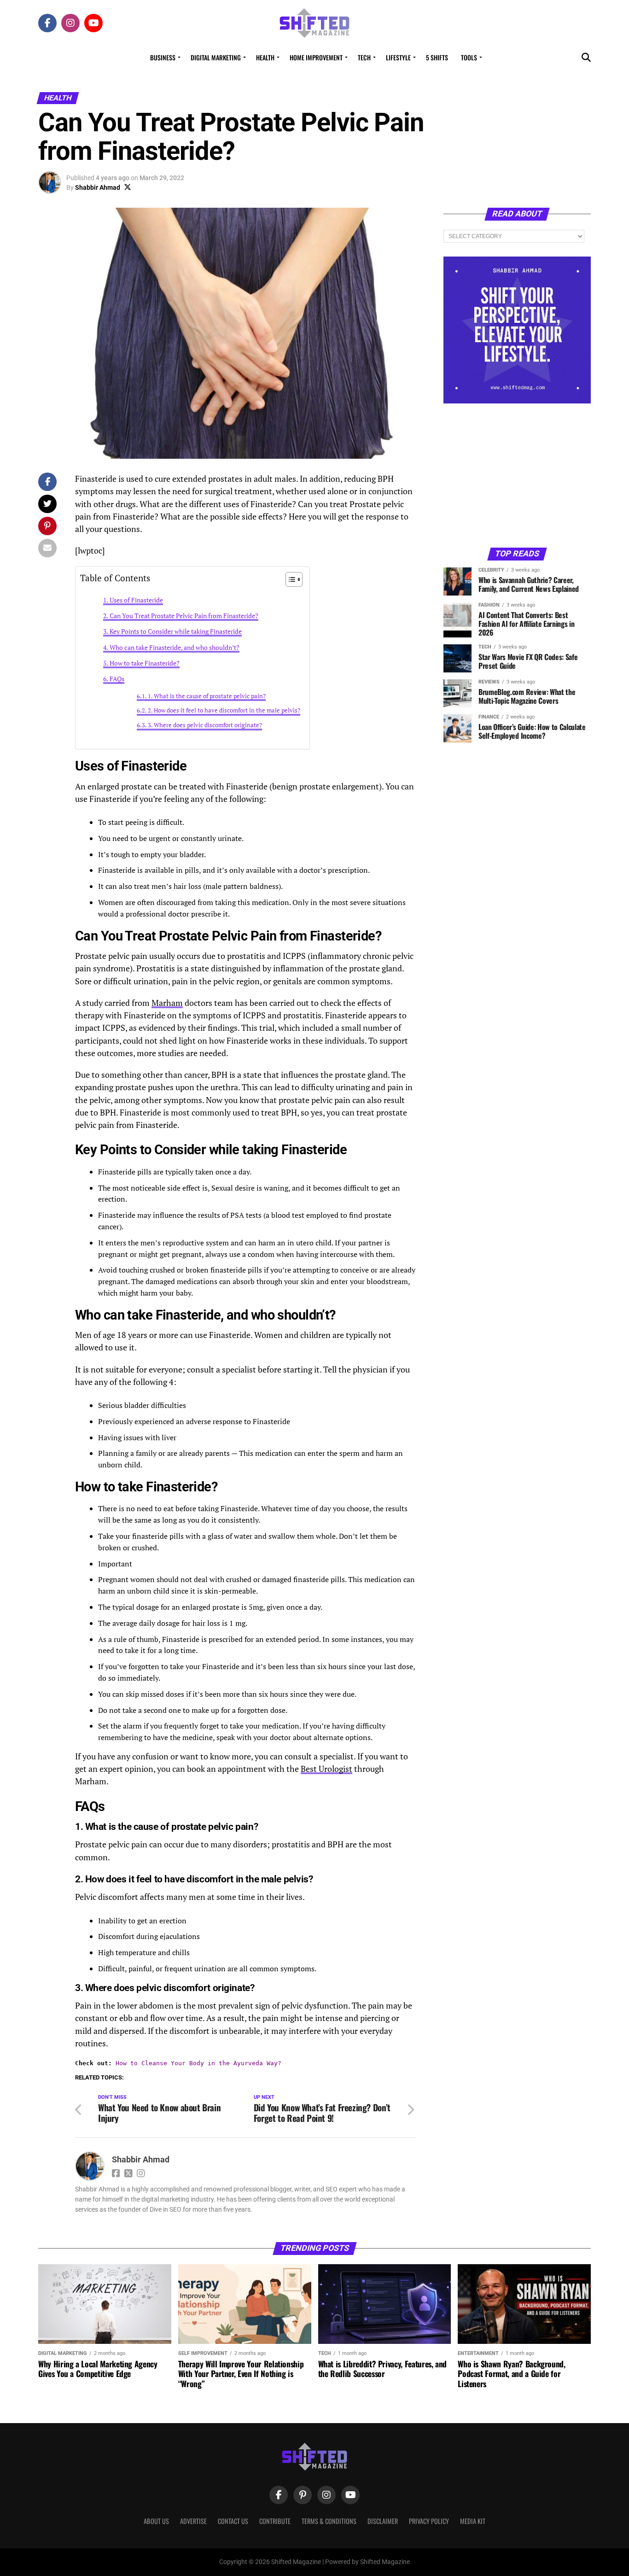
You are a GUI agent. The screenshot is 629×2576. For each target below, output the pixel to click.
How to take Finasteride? (145, 663)
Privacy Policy (429, 2521)
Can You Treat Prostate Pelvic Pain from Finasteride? (184, 616)
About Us (156, 2521)
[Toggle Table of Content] (289, 579)
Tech (364, 57)
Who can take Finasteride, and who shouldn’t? (175, 647)
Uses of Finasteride (136, 600)
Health (265, 57)
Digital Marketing (216, 57)
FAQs (117, 679)
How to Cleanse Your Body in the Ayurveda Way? (198, 2063)
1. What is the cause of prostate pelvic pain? (207, 696)
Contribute (275, 2521)
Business (163, 57)
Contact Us (233, 2521)
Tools (469, 57)
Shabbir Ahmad (98, 187)
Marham (167, 1003)
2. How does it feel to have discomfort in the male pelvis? (224, 710)
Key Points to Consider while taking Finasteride (176, 631)
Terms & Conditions (329, 2521)
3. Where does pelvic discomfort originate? (205, 725)
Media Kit (473, 2521)
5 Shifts (437, 57)
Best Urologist (326, 1769)
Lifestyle (398, 57)
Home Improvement (316, 57)
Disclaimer (383, 2521)
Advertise (193, 2521)
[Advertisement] (517, 475)
